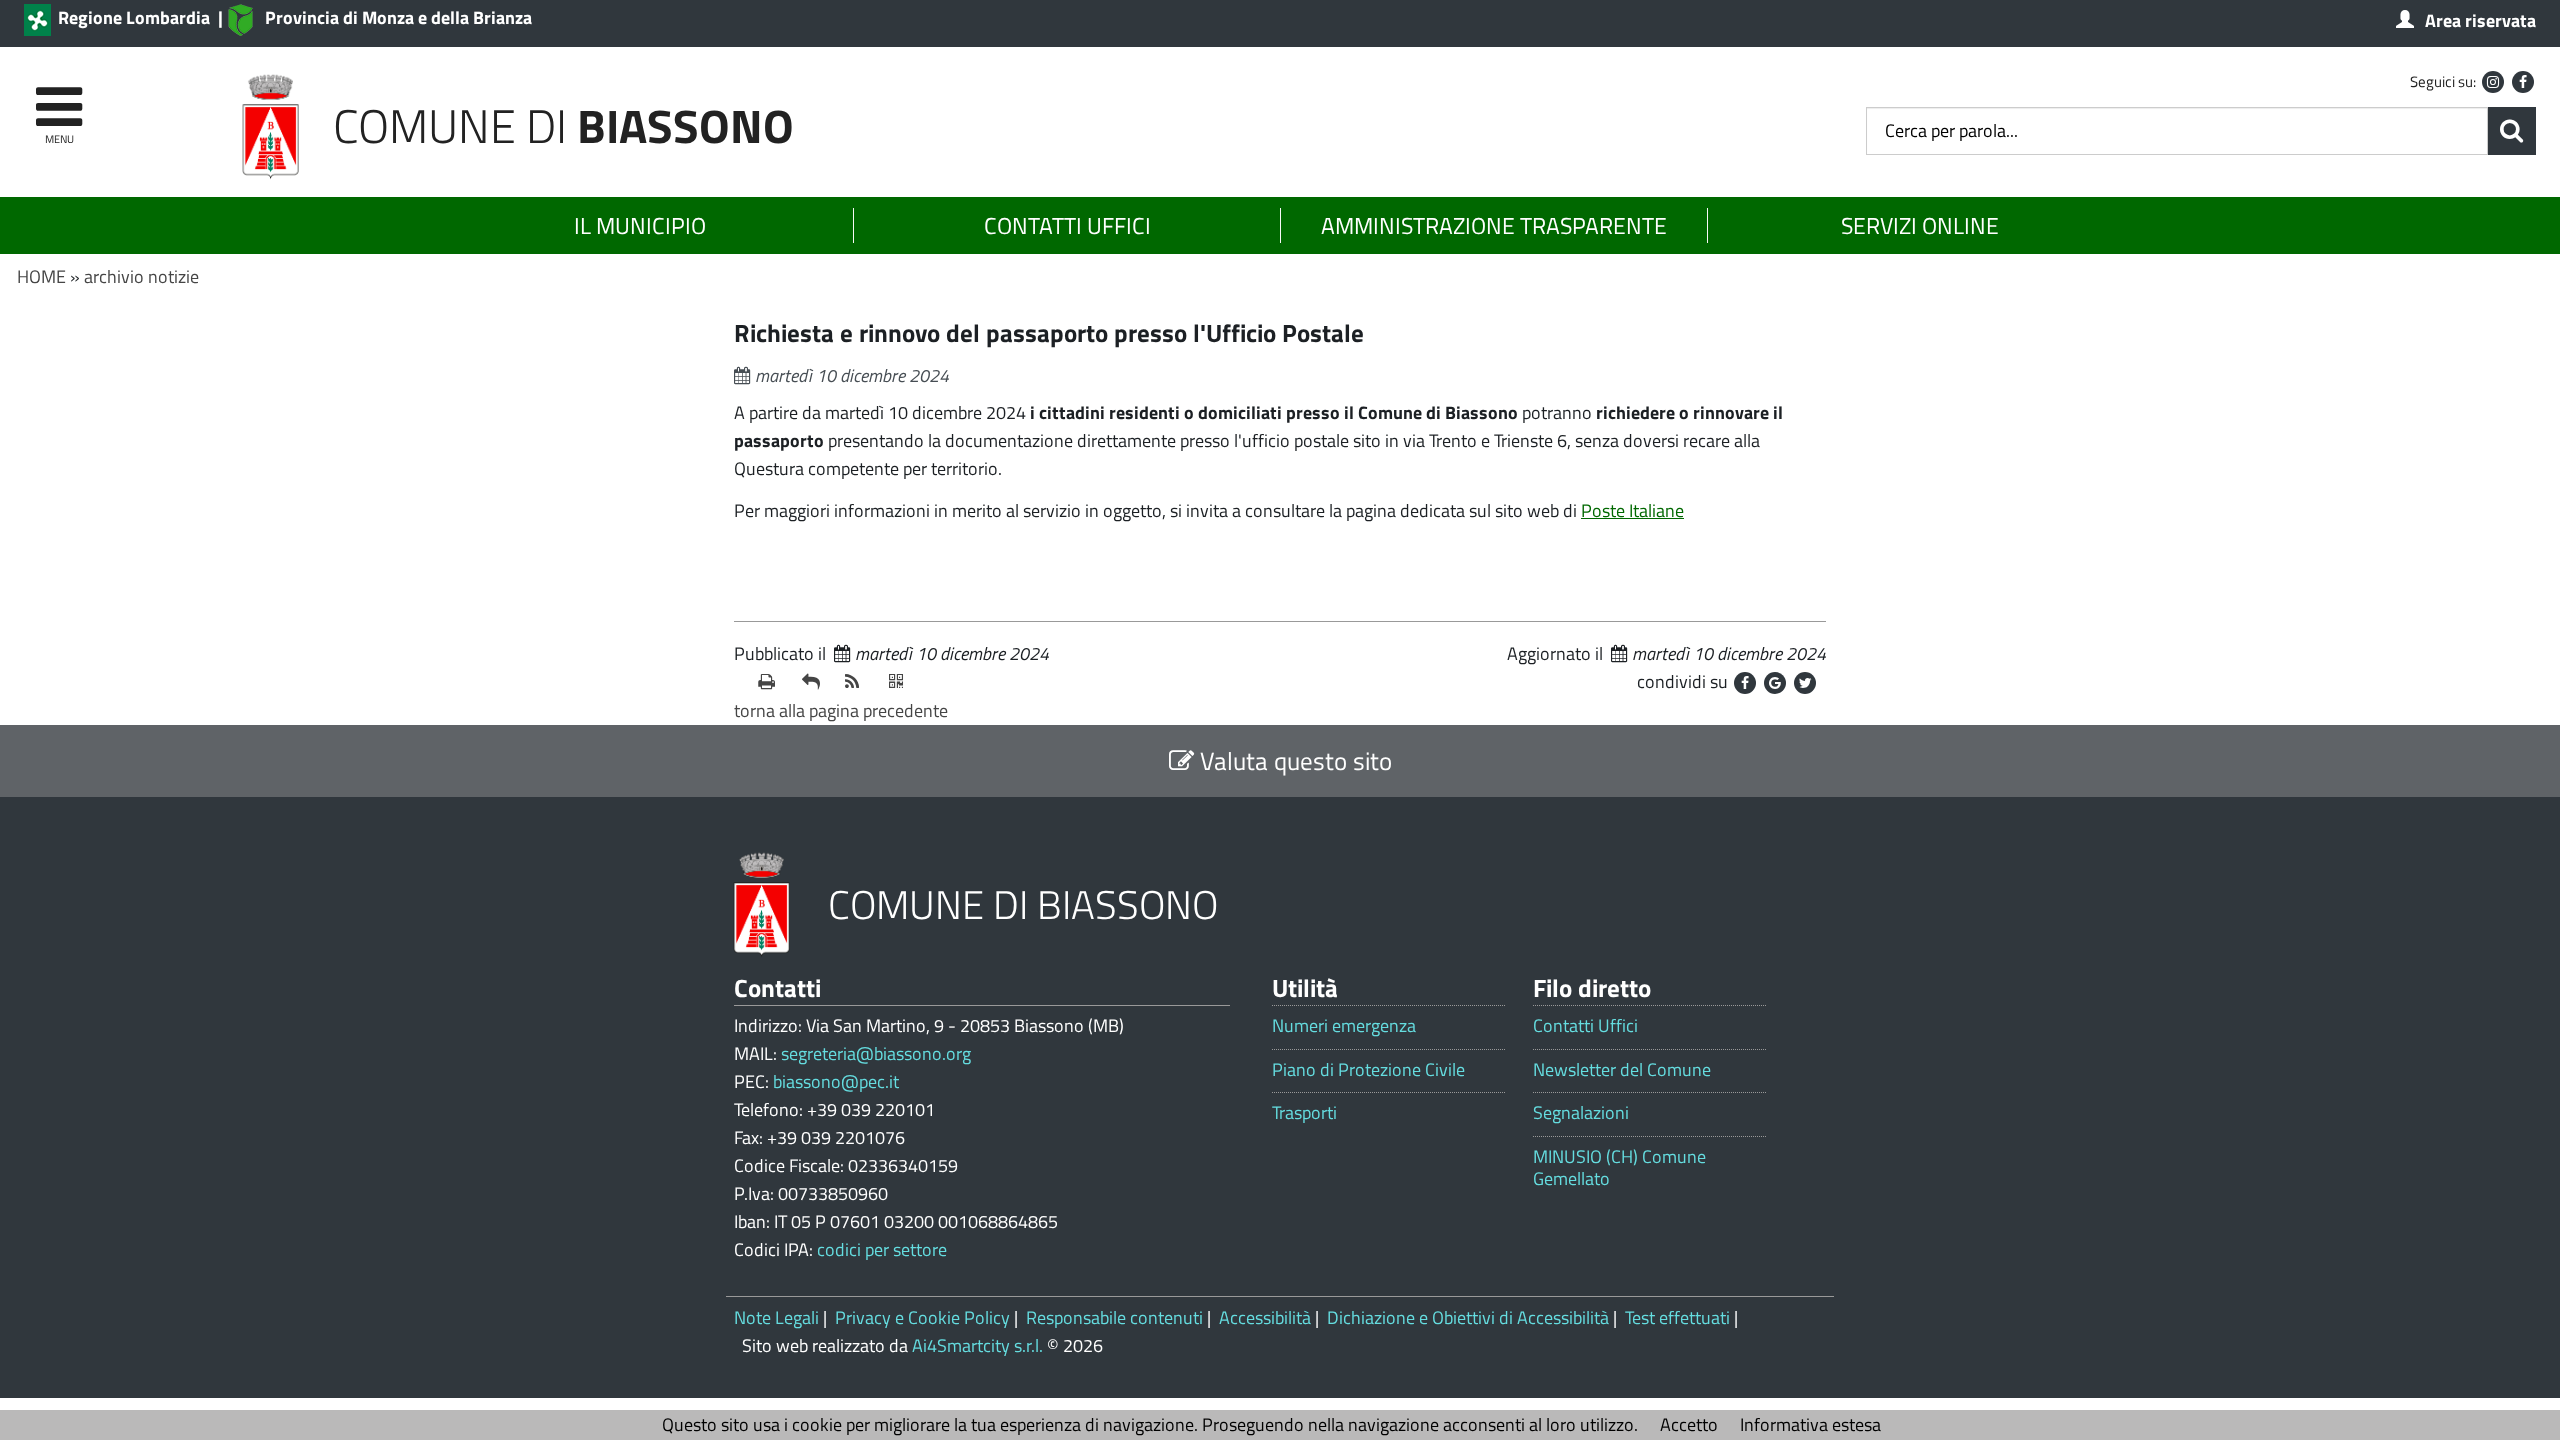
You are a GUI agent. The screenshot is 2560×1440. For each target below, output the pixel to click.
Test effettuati (1677, 1317)
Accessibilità (1265, 1317)
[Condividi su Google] (1775, 683)
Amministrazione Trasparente (1494, 225)
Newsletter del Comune (1622, 1070)
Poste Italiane (1632, 510)
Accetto (1689, 1424)
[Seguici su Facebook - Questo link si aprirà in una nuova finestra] (2523, 82)
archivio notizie (141, 276)
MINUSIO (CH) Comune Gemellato (1619, 1167)
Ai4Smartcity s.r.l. (977, 1345)
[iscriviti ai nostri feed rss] (859, 682)
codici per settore (882, 1249)
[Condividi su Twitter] (1805, 683)
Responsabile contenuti (1114, 1317)
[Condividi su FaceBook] (1745, 683)
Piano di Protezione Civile (1368, 1070)
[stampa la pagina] (772, 682)
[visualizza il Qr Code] (903, 682)
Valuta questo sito (1293, 760)
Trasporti (1304, 1113)
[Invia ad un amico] (816, 682)
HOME (41, 276)
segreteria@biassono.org (876, 1053)
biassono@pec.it (836, 1081)
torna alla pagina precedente (841, 710)
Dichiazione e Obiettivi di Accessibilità (1468, 1317)
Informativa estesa (1810, 1424)
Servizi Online (1920, 225)
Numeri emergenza (1344, 1026)
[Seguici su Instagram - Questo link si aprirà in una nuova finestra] (2493, 82)
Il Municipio (640, 225)
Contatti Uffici (1067, 225)
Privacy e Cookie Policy (922, 1317)
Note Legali (776, 1317)
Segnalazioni (1581, 1113)
